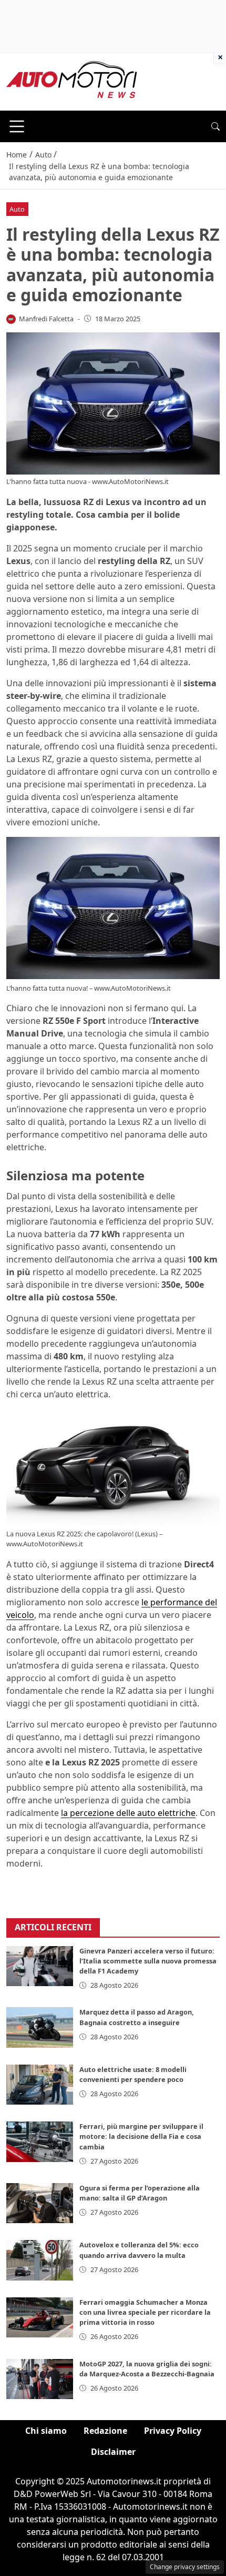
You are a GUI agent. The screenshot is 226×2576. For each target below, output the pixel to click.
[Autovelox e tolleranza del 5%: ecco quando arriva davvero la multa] (40, 2260)
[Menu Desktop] (17, 126)
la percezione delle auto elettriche (128, 1813)
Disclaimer (113, 2452)
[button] (215, 126)
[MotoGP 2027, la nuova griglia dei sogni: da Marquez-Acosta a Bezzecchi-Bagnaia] (40, 2379)
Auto (17, 209)
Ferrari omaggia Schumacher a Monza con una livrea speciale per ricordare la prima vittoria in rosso (145, 2312)
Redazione (105, 2431)
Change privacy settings (185, 2567)
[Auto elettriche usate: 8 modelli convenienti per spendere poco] (40, 2085)
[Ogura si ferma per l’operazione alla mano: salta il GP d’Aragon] (40, 2203)
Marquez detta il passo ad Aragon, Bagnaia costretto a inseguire (137, 2017)
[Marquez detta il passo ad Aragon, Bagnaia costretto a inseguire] (40, 2027)
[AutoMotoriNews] (72, 81)
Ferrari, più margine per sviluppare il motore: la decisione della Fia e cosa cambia (141, 2136)
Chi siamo (46, 2431)
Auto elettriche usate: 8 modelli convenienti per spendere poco (133, 2074)
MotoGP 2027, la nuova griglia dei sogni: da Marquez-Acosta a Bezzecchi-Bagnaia (147, 2369)
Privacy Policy (173, 2431)
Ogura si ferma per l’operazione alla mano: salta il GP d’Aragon (140, 2193)
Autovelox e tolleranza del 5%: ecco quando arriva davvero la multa (139, 2250)
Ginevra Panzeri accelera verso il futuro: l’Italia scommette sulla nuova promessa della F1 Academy (148, 1961)
